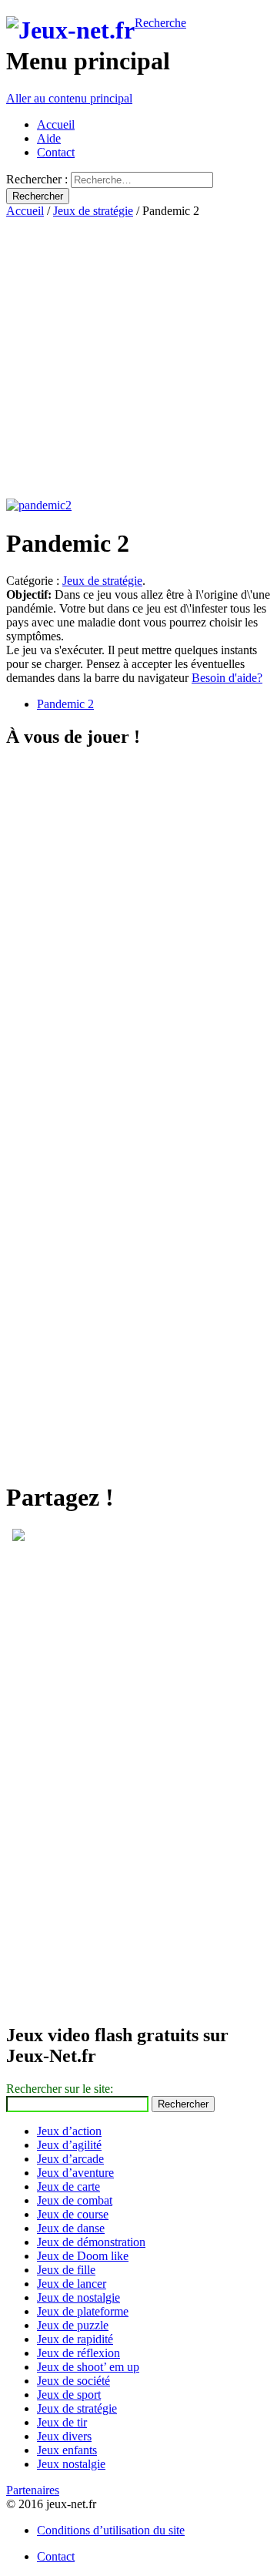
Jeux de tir (62, 2422)
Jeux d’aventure (75, 2173)
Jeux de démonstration (91, 2242)
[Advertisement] (138, 357)
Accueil (56, 124)
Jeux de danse (71, 2228)
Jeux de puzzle (73, 2325)
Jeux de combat (75, 2200)
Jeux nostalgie (71, 2464)
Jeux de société (73, 2381)
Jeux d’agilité (69, 2145)
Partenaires (33, 2490)
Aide (49, 138)
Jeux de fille (66, 2270)
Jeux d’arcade (70, 2159)
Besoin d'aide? (227, 678)
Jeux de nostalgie (78, 2297)
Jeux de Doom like (83, 2256)
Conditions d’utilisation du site (111, 2530)
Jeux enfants (67, 2450)
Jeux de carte (68, 2186)
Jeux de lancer (72, 2284)
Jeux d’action (69, 2131)
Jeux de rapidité (75, 2339)
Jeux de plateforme (83, 2311)
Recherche (160, 23)
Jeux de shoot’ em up (88, 2367)
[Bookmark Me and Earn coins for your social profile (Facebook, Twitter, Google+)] (18, 1537)
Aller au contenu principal (69, 98)
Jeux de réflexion (78, 2353)
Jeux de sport (69, 2395)
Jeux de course (73, 2214)
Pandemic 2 (65, 704)
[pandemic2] (39, 505)
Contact (56, 152)
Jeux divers (64, 2436)
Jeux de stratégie (93, 211)
